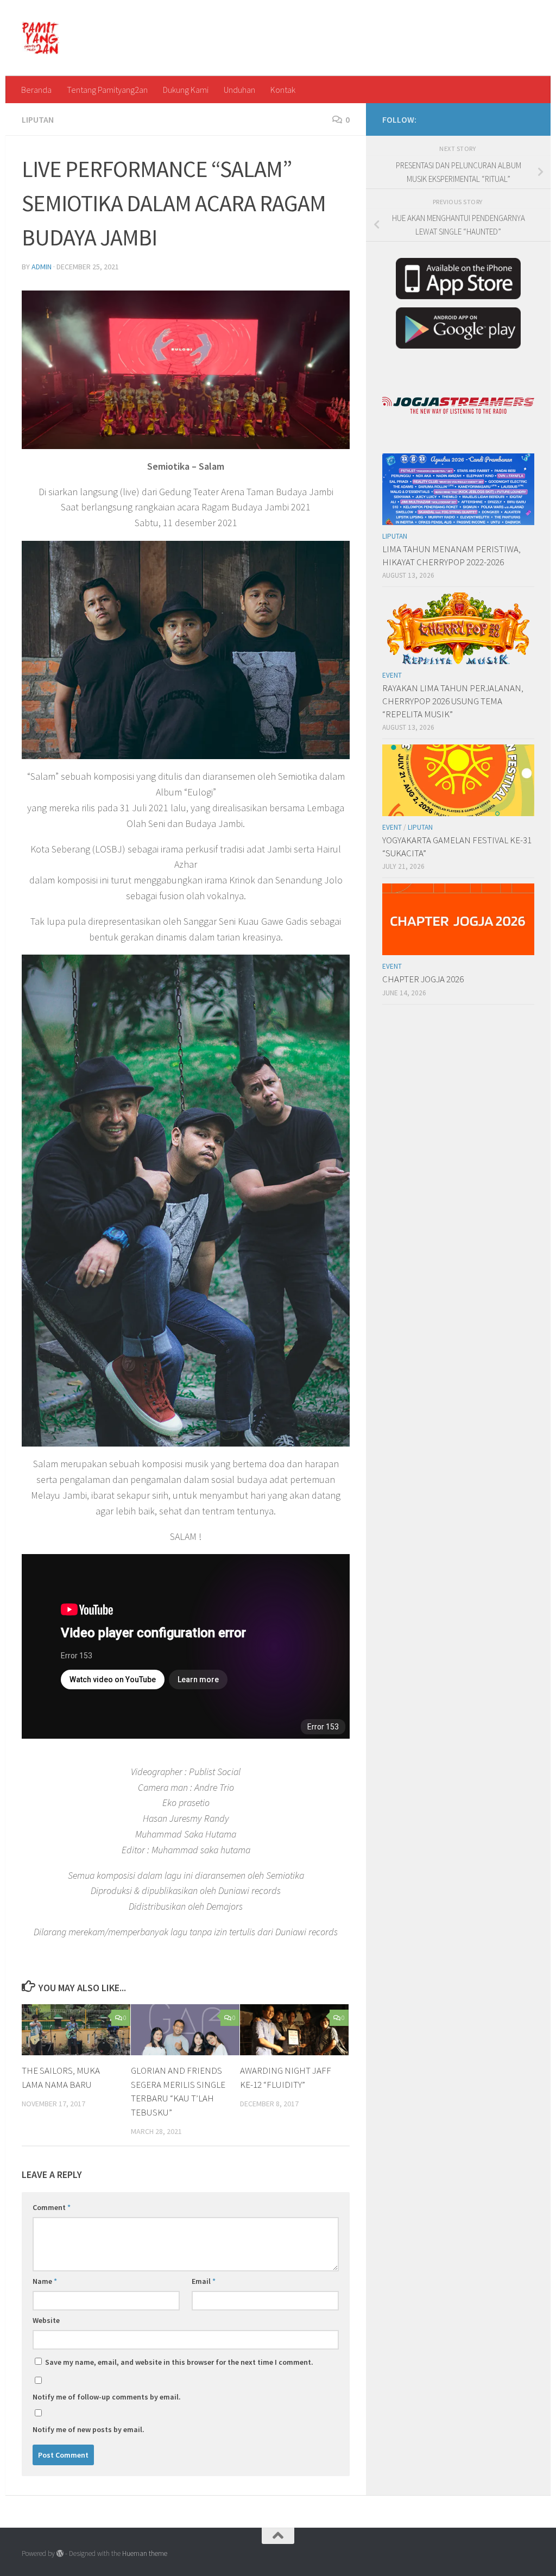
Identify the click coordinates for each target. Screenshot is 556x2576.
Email (204, 2281)
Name (45, 2281)
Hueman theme (145, 2553)
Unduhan (239, 90)
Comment (52, 2207)
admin (42, 267)
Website (46, 2320)
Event (392, 675)
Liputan (38, 119)
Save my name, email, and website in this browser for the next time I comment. (179, 2362)
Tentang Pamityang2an (107, 90)
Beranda (36, 90)
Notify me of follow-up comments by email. (107, 2397)
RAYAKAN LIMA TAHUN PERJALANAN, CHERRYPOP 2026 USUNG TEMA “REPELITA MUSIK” (453, 701)
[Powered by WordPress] (60, 2553)
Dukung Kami (186, 90)
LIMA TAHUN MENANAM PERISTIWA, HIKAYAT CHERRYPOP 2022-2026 (451, 555)
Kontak (283, 90)
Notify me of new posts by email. (89, 2429)
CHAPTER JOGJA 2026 (423, 979)
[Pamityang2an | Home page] (40, 38)
